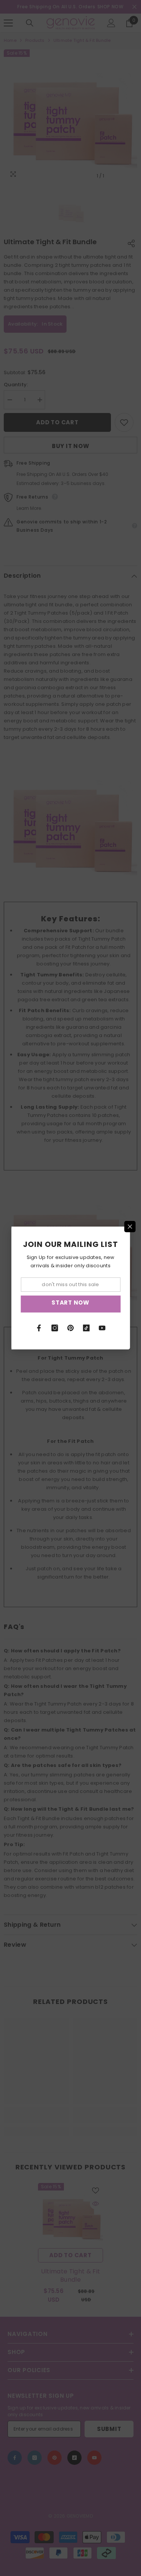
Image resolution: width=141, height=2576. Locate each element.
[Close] (130, 1227)
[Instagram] (55, 1328)
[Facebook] (39, 1328)
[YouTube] (102, 1328)
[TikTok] (86, 1328)
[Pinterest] (71, 1328)
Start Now (70, 1303)
